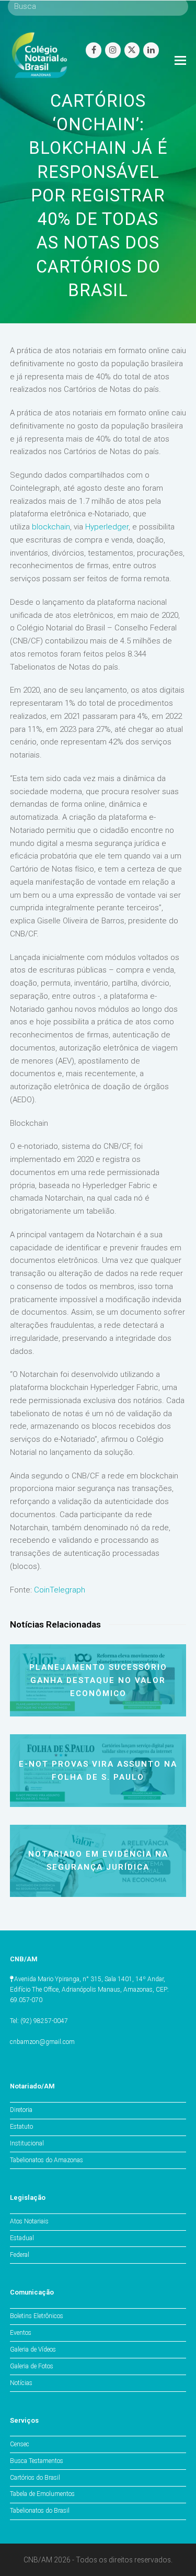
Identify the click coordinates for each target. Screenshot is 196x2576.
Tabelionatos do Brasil (40, 2511)
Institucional (27, 2143)
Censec (20, 2444)
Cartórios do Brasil (35, 2478)
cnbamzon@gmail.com (42, 2042)
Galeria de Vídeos (33, 2349)
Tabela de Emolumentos (42, 2494)
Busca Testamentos (37, 2461)
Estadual (22, 2238)
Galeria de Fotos (32, 2366)
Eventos (21, 2333)
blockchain (51, 527)
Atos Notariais (29, 2221)
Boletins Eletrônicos (37, 2316)
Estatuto (21, 2127)
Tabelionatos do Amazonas (47, 2160)
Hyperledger (107, 527)
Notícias (21, 2383)
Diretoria (21, 2110)
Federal (20, 2255)
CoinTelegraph (60, 1590)
